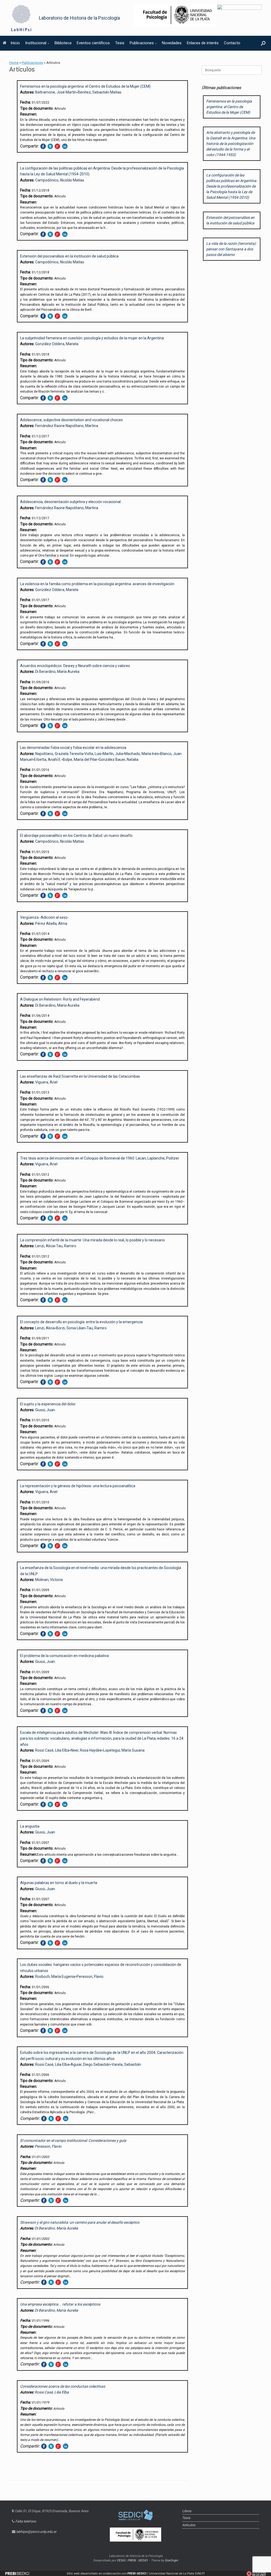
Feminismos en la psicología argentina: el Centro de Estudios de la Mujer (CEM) (85, 86)
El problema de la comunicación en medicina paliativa (64, 1656)
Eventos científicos (93, 43)
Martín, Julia (113, 754)
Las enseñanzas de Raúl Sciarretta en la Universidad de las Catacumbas (80, 1076)
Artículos (189, 2525)
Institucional (36, 43)
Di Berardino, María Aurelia (57, 672)
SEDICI (143, 2560)
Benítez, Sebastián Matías (100, 92)
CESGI (121, 2560)
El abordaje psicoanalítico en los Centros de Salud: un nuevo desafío (76, 836)
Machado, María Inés (142, 754)
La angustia (30, 1826)
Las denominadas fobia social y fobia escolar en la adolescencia (73, 748)
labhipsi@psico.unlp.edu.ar (36, 2532)
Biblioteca (63, 43)
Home (14, 63)
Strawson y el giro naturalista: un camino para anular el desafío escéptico (80, 2222)
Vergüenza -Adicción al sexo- (44, 917)
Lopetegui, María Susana (124, 1750)
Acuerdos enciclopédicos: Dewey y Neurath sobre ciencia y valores (75, 666)
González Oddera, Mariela (57, 344)
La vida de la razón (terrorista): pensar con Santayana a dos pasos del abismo (231, 249)
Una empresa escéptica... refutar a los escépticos (60, 2304)
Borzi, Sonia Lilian (71, 1328)
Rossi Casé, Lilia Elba (52, 1750)
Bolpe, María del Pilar (80, 760)
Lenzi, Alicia (45, 1246)
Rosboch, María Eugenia (55, 1977)
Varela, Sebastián (126, 2064)
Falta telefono (26, 2521)
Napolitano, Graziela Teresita (59, 754)
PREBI (132, 2560)
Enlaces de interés (203, 43)
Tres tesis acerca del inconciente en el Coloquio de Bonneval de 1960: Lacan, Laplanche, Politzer (100, 1158)
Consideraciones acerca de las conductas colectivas (63, 2386)
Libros (187, 2511)
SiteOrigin (171, 2560)
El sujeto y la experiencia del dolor (48, 1404)
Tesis (120, 43)
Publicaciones (142, 43)
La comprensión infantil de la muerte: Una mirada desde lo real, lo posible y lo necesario (92, 1240)
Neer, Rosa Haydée (86, 1750)
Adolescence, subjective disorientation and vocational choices (71, 420)
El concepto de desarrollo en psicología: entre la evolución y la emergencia (81, 1322)
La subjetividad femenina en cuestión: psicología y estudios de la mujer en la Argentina (92, 338)
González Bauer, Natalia (119, 760)
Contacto (232, 43)
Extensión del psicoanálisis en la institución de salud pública (69, 256)
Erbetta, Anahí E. (48, 760)
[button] (263, 43)
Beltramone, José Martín (56, 92)
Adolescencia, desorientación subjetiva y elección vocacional (70, 502)
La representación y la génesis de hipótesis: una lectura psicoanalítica (78, 1486)
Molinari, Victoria (49, 1580)
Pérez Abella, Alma (51, 923)
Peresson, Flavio (90, 1977)
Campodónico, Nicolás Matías (60, 180)
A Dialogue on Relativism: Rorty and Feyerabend (60, 999)
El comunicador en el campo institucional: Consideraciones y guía (73, 2140)
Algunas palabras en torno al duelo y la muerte (59, 1883)
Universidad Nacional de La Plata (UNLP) (177, 2573)
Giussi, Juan (45, 1410)
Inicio (15, 43)
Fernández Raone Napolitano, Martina (67, 426)
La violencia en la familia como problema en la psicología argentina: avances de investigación (97, 584)
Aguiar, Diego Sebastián (91, 2064)
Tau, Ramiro (66, 1246)
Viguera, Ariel (46, 1082)
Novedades (172, 43)
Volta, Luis (93, 754)
